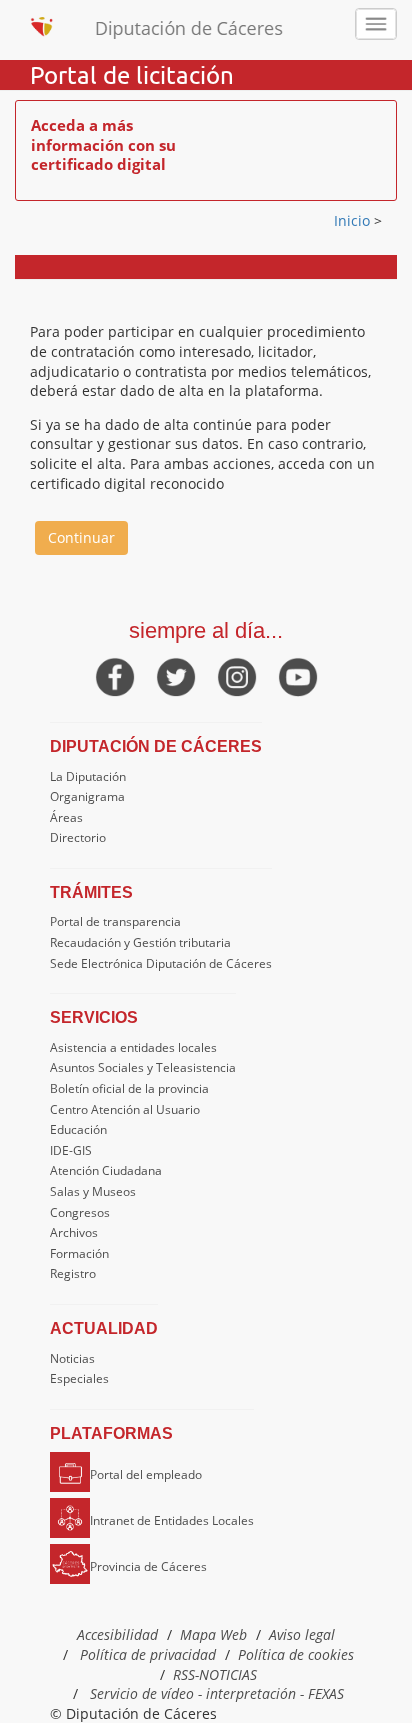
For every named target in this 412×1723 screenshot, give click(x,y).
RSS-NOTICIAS (215, 1674)
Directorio (78, 837)
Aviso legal (302, 1634)
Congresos (80, 1212)
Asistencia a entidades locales (133, 1047)
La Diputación (88, 776)
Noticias (72, 1358)
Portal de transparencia (115, 921)
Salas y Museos (93, 1191)
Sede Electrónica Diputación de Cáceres (161, 963)
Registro (73, 1273)
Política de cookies (296, 1654)
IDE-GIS (71, 1150)
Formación (79, 1253)
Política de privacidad (148, 1654)
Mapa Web (213, 1634)
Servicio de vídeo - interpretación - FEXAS (217, 1693)
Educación (78, 1129)
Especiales (79, 1378)
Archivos (74, 1232)
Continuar (81, 537)
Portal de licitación (132, 75)
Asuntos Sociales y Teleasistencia (143, 1067)
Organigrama (87, 796)
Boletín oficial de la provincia (129, 1088)
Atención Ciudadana (106, 1170)
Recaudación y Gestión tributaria (140, 942)
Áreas (66, 817)
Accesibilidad (117, 1634)
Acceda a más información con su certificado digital (103, 144)
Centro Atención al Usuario (125, 1109)
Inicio (354, 220)
